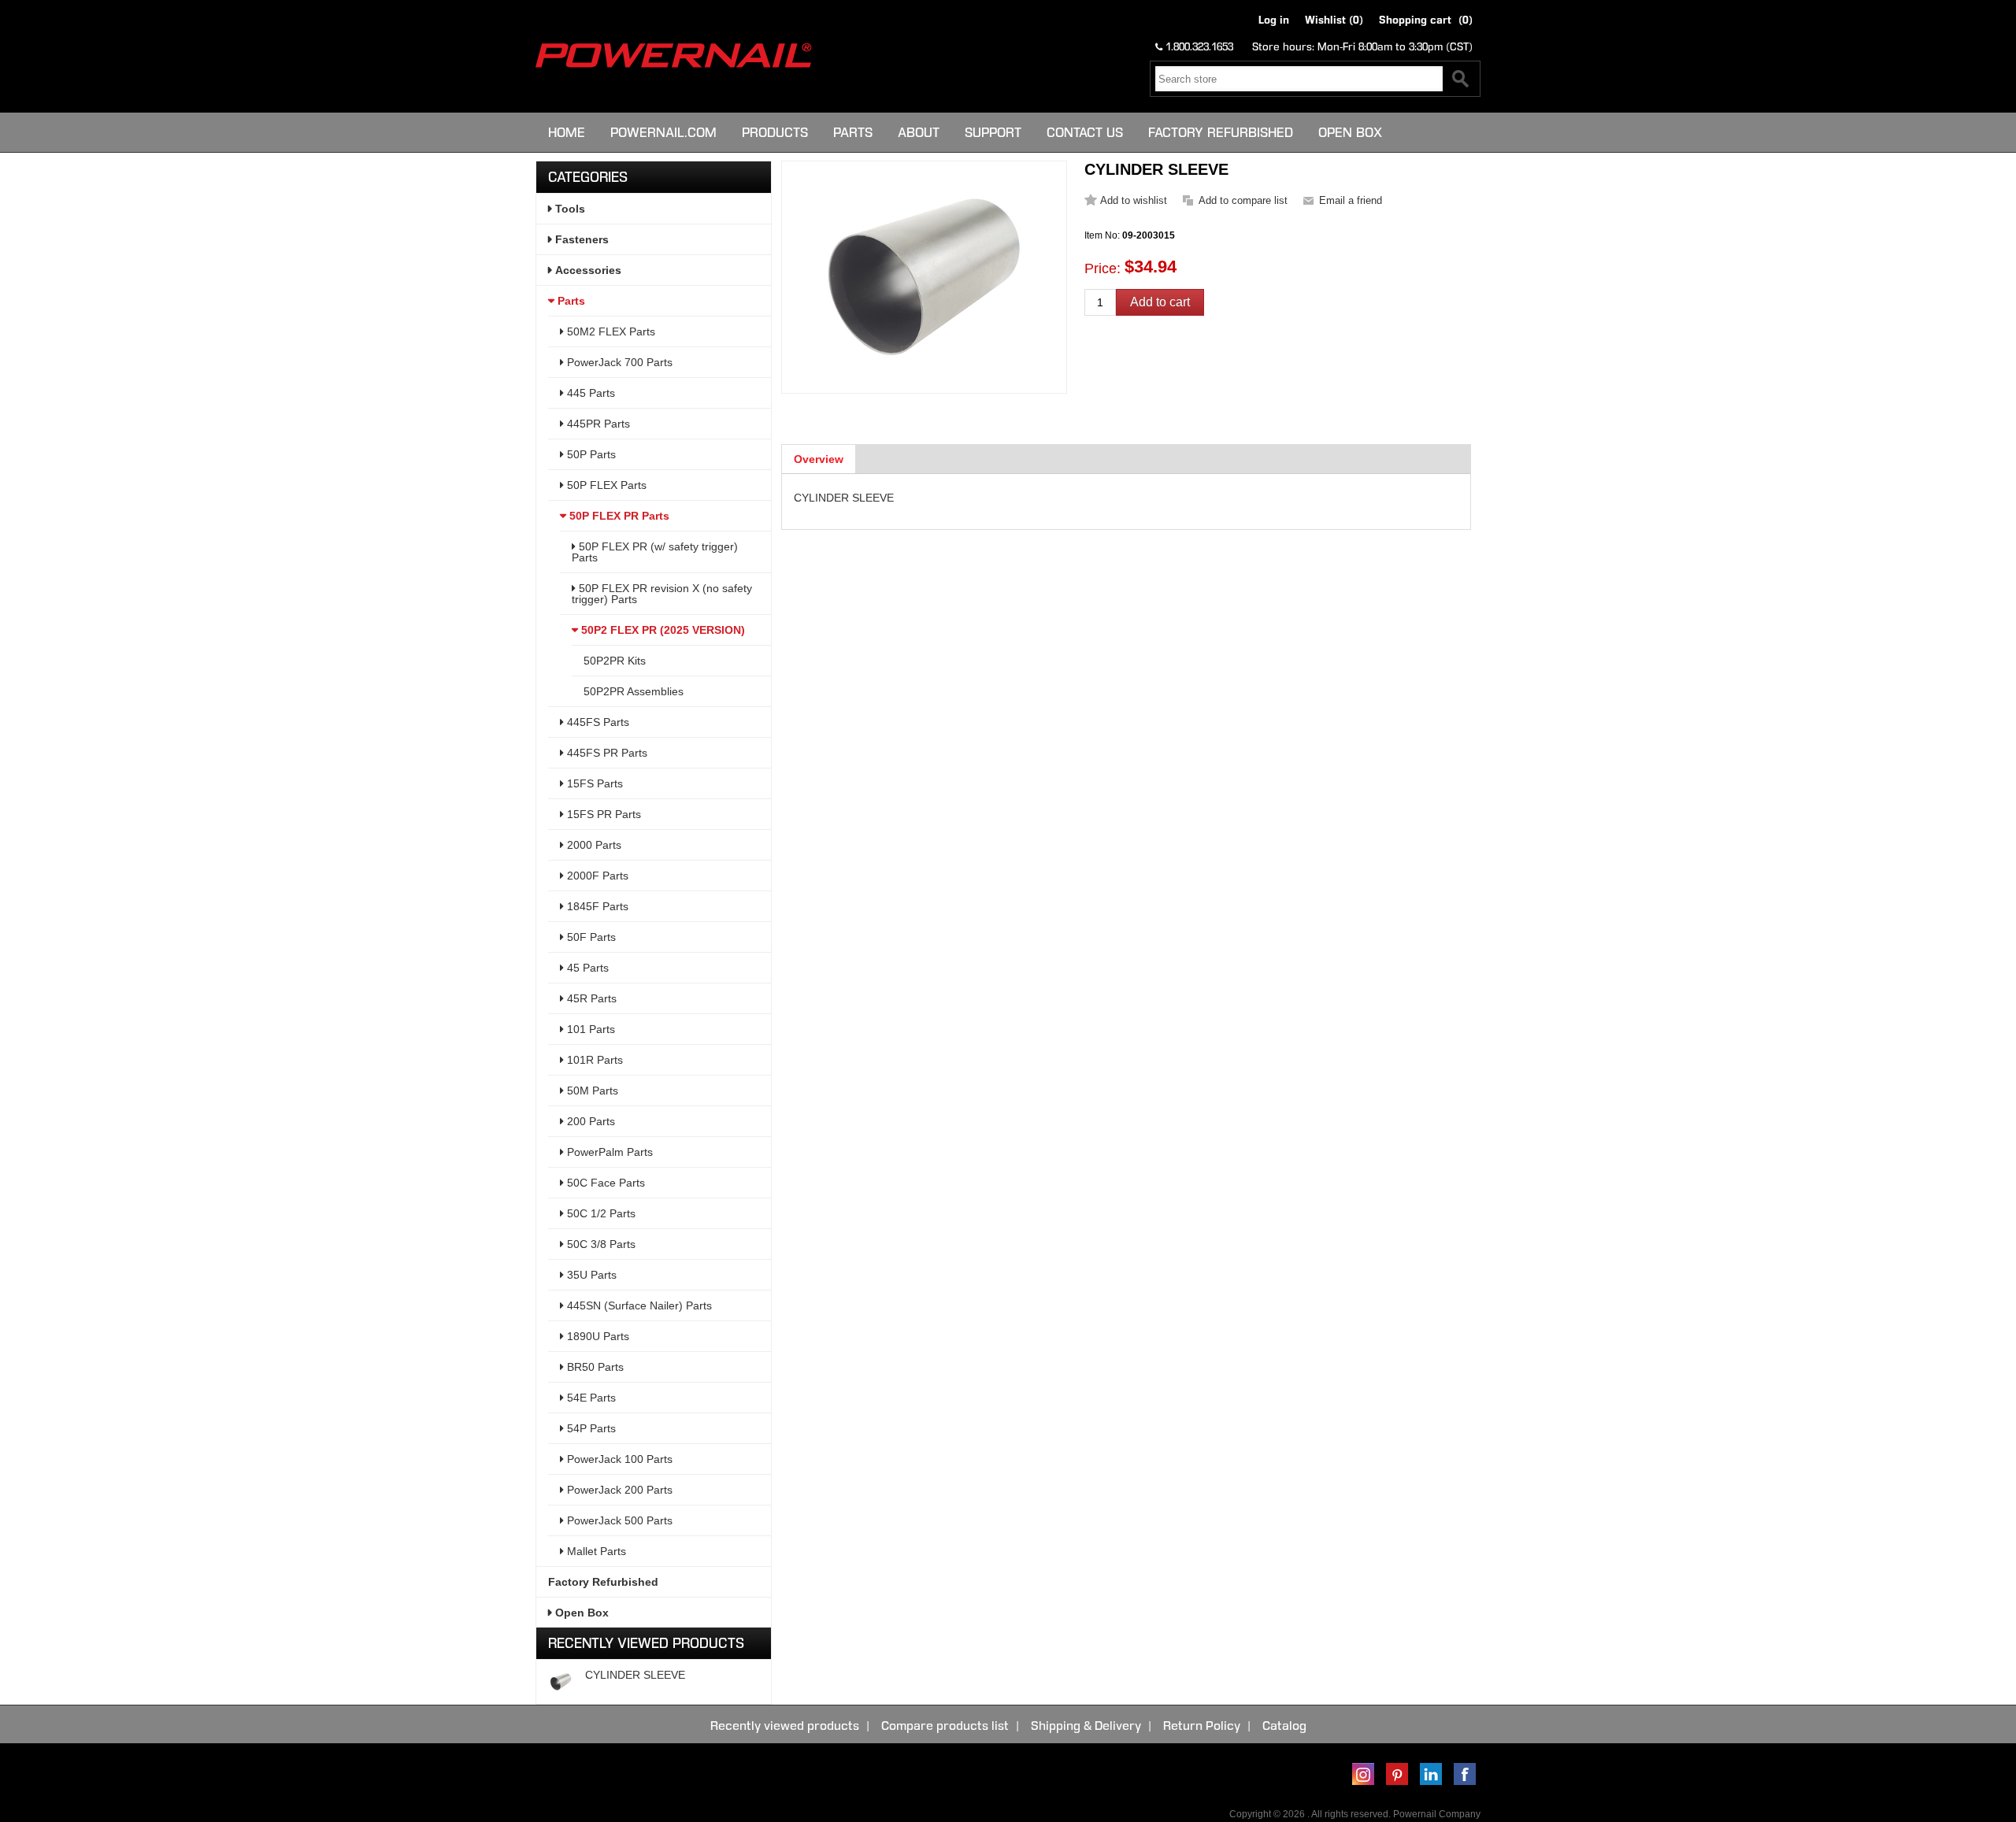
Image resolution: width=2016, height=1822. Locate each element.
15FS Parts (593, 783)
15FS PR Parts (602, 814)
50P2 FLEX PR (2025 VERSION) (661, 630)
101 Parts (589, 1029)
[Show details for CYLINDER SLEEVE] (561, 1682)
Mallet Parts (595, 1551)
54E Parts (590, 1398)
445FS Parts (597, 722)
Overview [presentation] (819, 459)
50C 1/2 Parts (600, 1213)
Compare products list (945, 1726)
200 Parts (589, 1121)
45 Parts (586, 968)
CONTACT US (1085, 132)
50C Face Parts (604, 1183)
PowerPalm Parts (608, 1152)
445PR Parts (597, 424)
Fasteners (580, 239)
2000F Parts (596, 876)
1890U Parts (597, 1336)
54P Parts (590, 1428)
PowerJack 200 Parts (618, 1490)
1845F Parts (596, 906)
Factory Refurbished (1221, 132)
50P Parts (590, 454)
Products (775, 132)
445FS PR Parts (606, 753)
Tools (569, 209)
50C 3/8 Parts (600, 1244)
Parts (853, 132)
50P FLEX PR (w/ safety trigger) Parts (655, 552)
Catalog (1284, 1726)
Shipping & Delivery (1086, 1726)
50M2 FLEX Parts (610, 331)
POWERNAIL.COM (663, 132)
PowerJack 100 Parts (618, 1459)
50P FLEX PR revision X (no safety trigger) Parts (662, 594)
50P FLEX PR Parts (618, 516)
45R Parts (590, 998)
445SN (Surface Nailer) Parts (638, 1305)
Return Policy (1202, 1726)
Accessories (587, 270)
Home (567, 132)
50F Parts (590, 937)
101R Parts (593, 1060)
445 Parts (589, 393)
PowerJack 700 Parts (618, 362)
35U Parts (590, 1275)
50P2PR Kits (615, 661)
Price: (1102, 268)
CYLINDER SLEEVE (635, 1675)
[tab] (819, 459)
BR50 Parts (594, 1367)
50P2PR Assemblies (634, 691)
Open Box (1350, 132)
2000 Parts (593, 845)
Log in (1274, 20)
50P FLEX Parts (605, 485)
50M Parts (591, 1091)
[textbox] (1299, 79)
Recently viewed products (785, 1726)
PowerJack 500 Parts (618, 1520)
